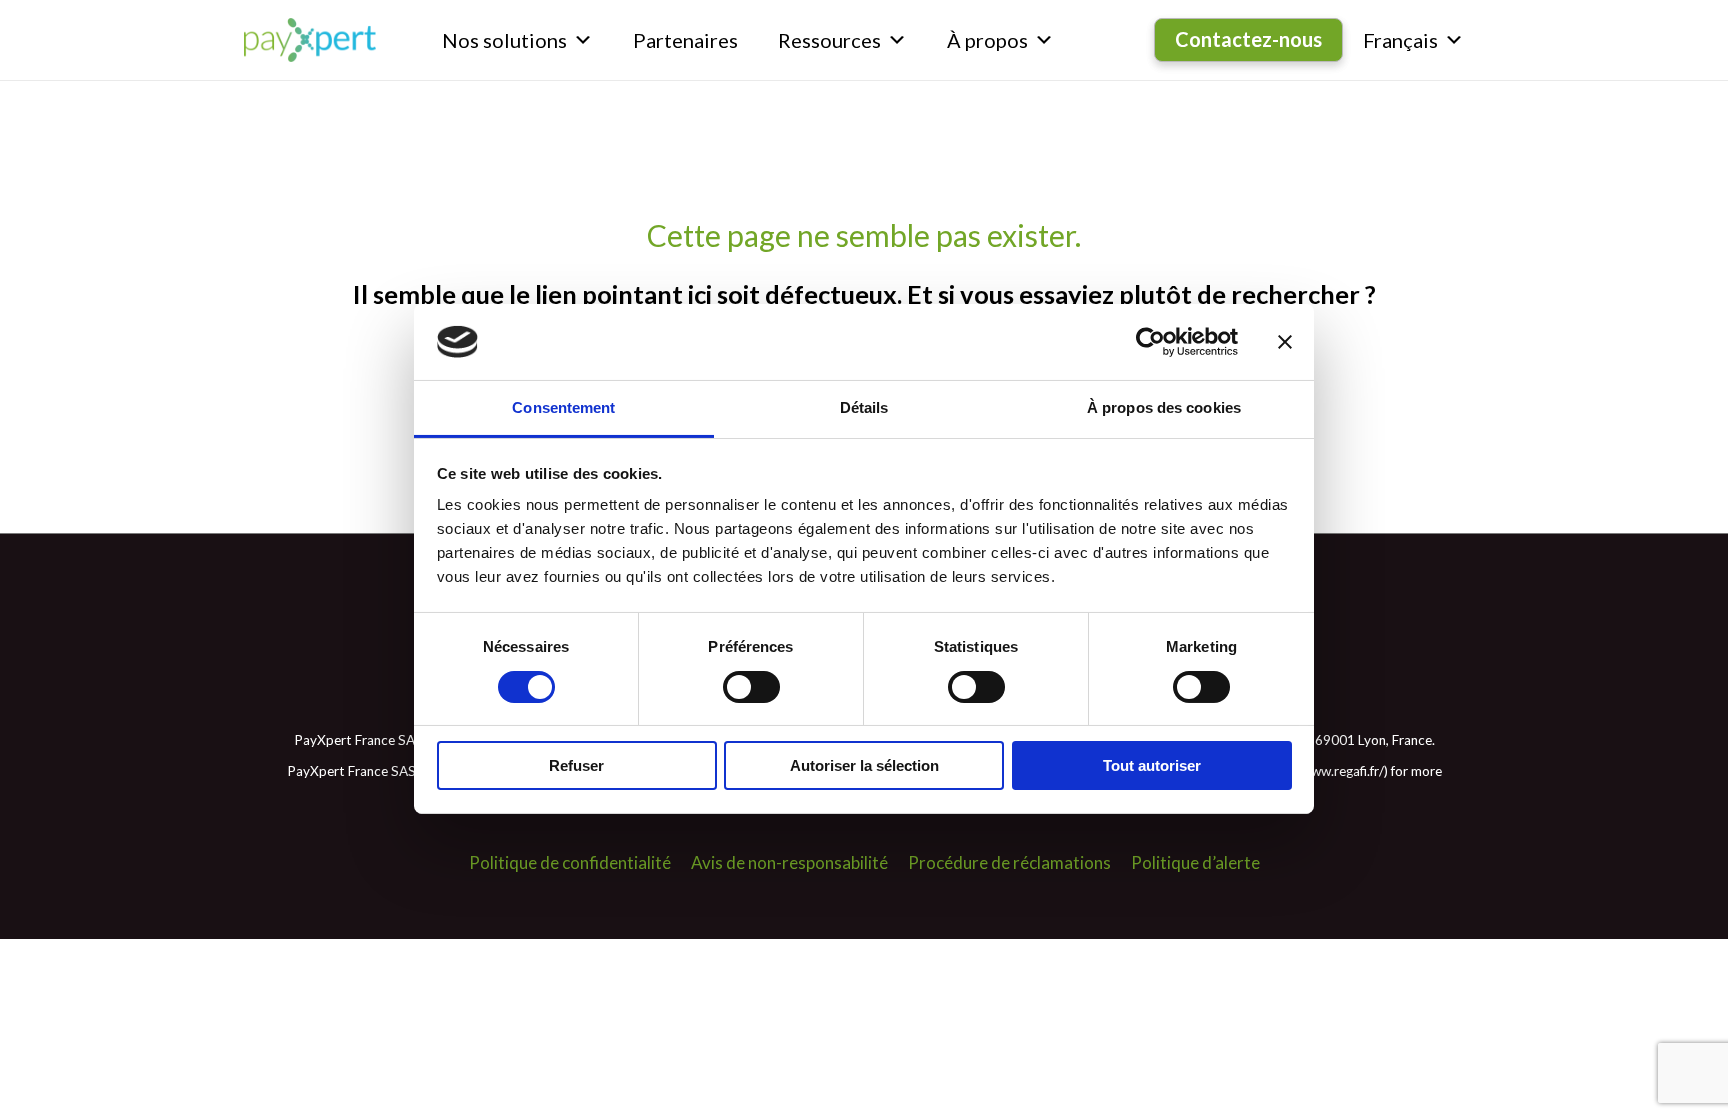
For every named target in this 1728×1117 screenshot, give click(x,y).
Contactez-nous (1248, 39)
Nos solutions (504, 40)
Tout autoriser (1152, 765)
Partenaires (685, 40)
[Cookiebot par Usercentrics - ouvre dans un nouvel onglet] (1150, 342)
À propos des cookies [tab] (1164, 407)
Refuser (576, 765)
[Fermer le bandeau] (1285, 342)
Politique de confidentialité (570, 862)
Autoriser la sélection (864, 765)
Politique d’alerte (1195, 862)
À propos (987, 40)
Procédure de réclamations (1009, 862)
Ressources (829, 40)
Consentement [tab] (563, 407)
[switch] (751, 687)
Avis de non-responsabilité (789, 862)
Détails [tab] (864, 407)
